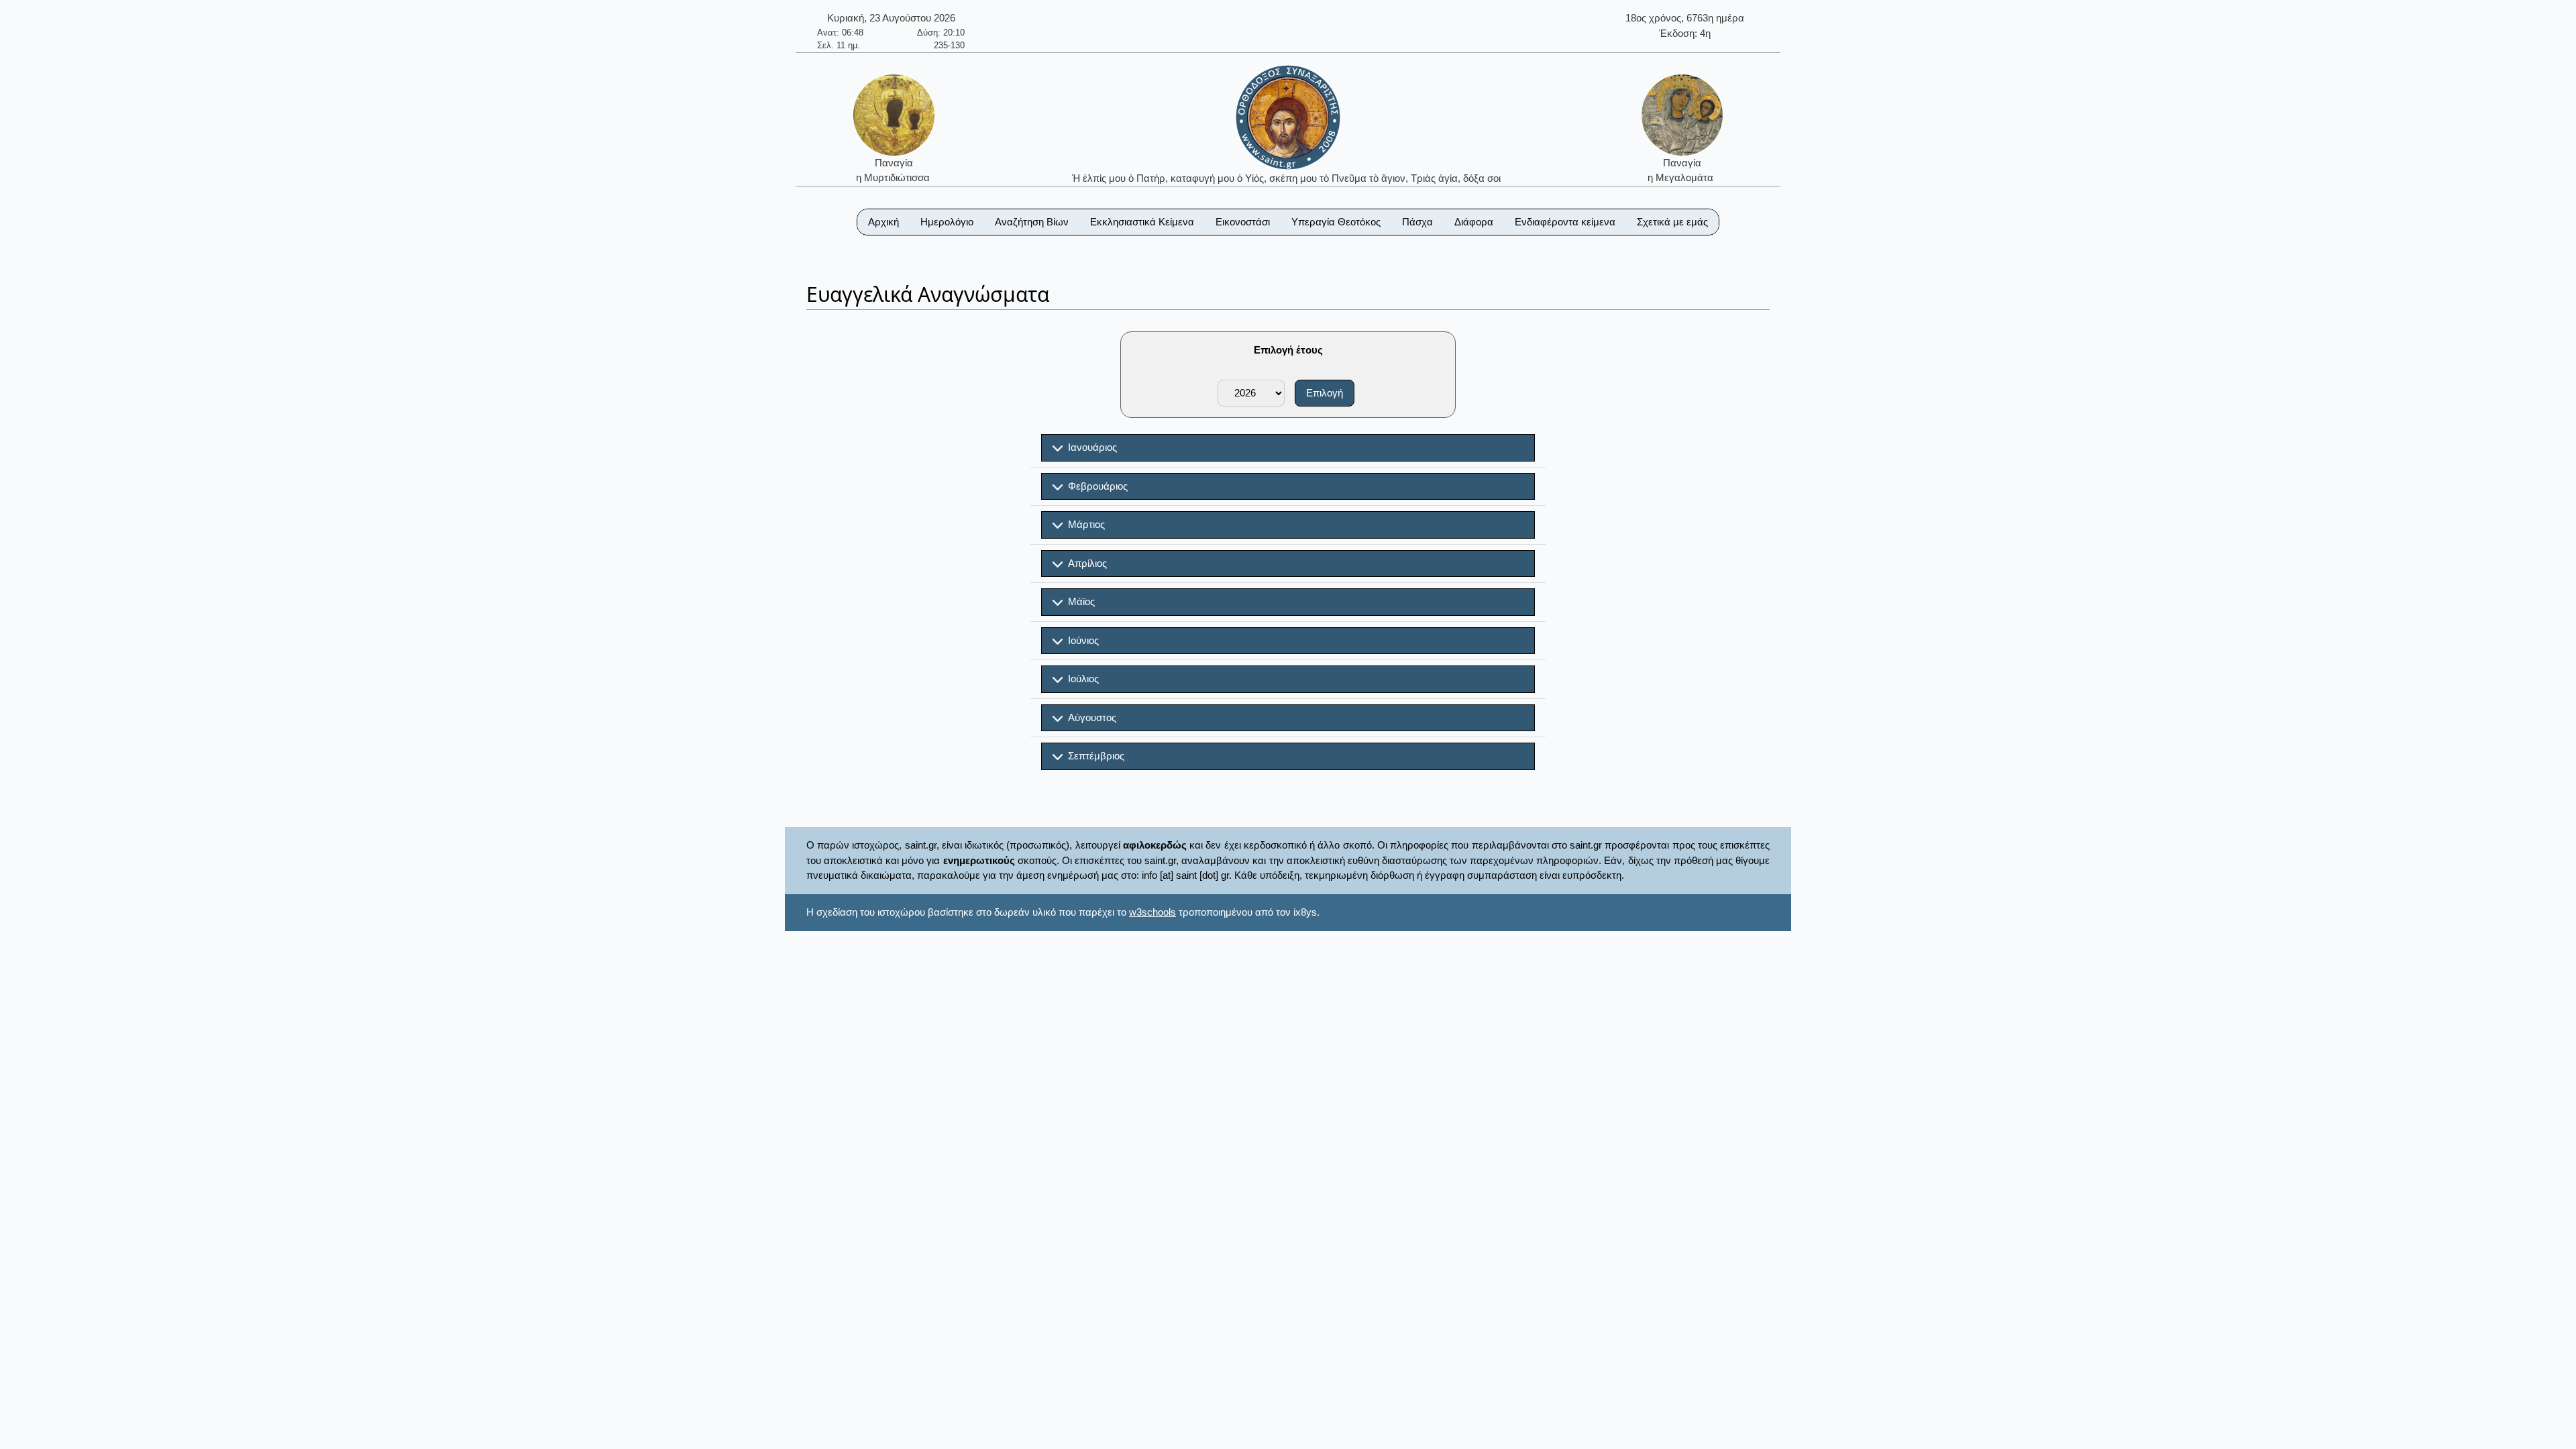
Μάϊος (1079, 601)
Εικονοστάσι (1243, 222)
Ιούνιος (1081, 640)
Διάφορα (1474, 222)
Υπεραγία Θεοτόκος (1336, 222)
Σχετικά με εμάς (1672, 222)
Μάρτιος (1084, 524)
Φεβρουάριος (1095, 486)
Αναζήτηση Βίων (1032, 222)
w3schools (1152, 912)
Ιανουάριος (1090, 447)
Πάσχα (1417, 222)
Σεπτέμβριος (1093, 756)
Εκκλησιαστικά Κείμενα (1142, 222)
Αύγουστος (1089, 717)
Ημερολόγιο (947, 222)
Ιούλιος (1081, 679)
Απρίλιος (1085, 563)
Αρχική (883, 222)
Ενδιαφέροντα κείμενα (1565, 222)
